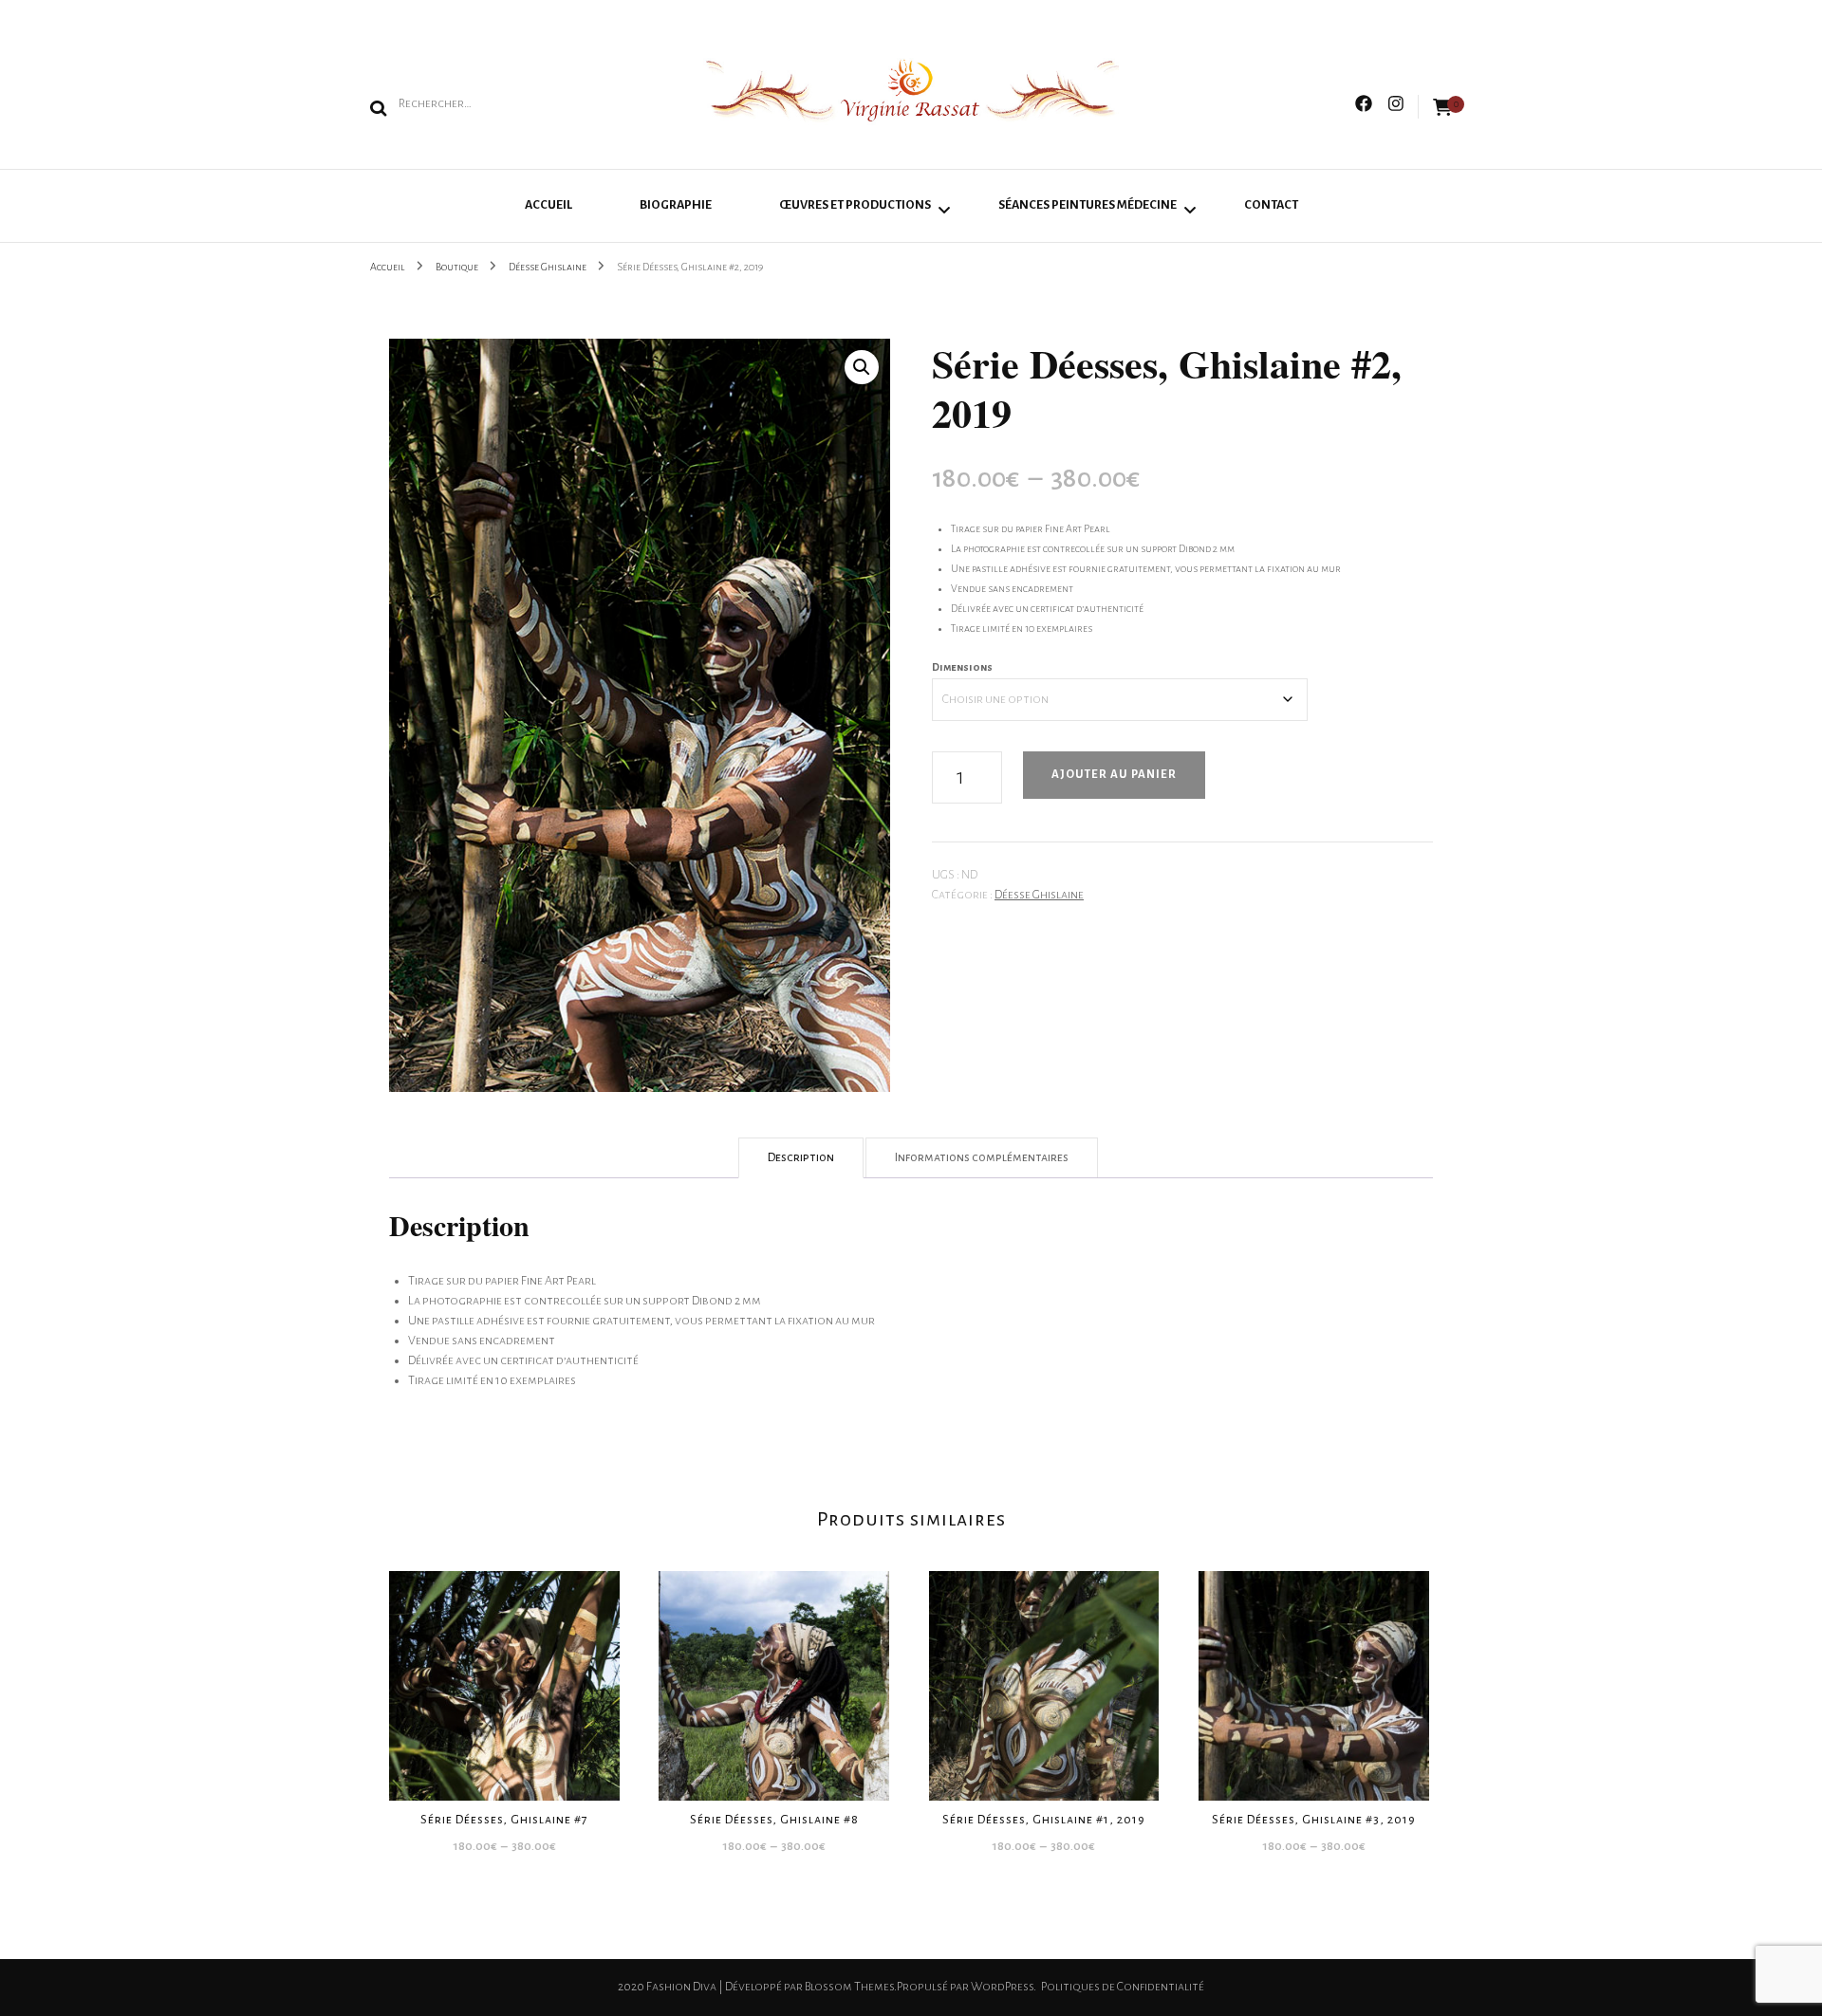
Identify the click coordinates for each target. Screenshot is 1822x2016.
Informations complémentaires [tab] (982, 1157)
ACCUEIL (548, 205)
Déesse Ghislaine (1039, 895)
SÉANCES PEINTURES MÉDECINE (1088, 205)
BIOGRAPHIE (676, 205)
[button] (862, 367)
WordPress (1002, 1987)
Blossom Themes (849, 1987)
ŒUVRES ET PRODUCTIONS (855, 205)
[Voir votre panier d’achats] (1442, 108)
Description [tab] (801, 1157)
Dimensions (962, 667)
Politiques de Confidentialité (1123, 1987)
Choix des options (504, 1677)
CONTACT (1271, 205)
